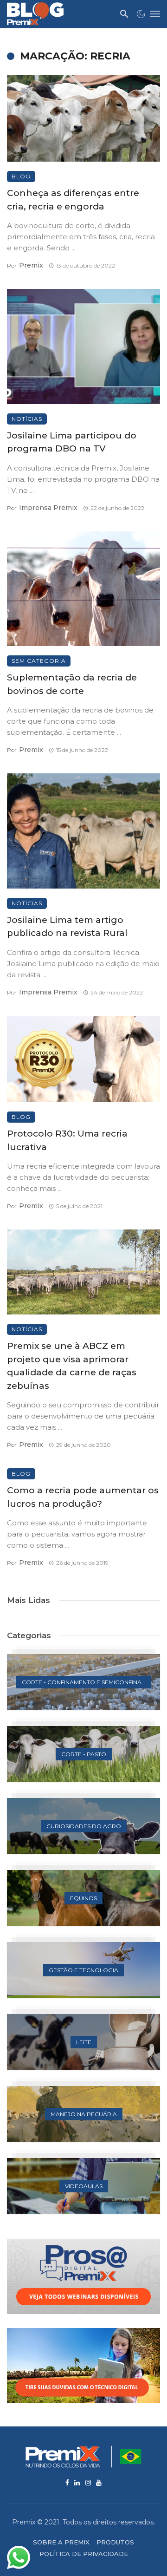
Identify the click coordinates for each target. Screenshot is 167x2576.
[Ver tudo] (83, 1682)
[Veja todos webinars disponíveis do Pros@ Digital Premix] (83, 2277)
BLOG (21, 176)
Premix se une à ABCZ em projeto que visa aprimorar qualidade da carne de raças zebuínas (72, 1366)
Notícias (27, 419)
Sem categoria (39, 661)
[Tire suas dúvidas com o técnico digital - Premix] (83, 2365)
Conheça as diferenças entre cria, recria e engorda (73, 200)
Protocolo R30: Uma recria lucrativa (67, 1140)
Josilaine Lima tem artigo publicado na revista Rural (67, 927)
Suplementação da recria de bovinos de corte (72, 684)
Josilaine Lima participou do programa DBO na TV (72, 442)
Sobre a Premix (61, 2542)
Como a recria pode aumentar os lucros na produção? (83, 1497)
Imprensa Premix (48, 508)
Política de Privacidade (84, 2554)
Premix (31, 265)
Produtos (115, 2542)
